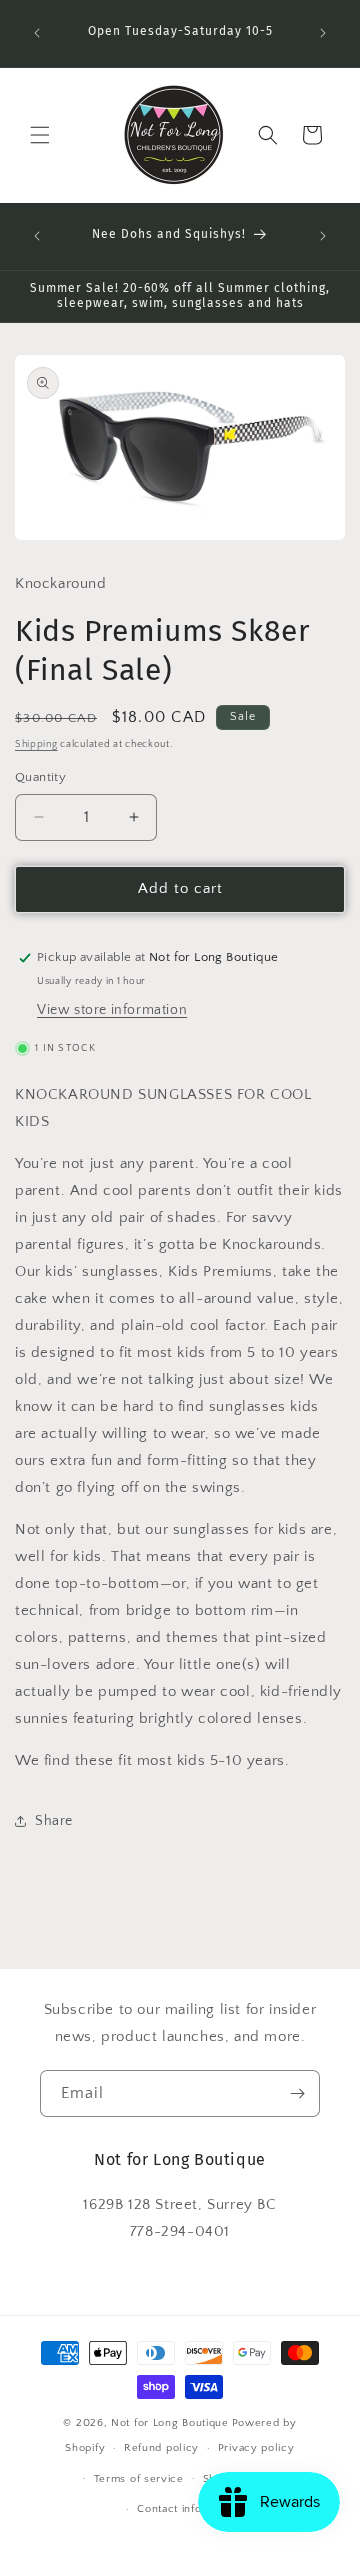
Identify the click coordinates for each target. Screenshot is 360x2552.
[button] (40, 135)
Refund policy (161, 2448)
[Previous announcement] (37, 33)
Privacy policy (256, 2448)
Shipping (36, 744)
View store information (112, 1010)
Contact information (189, 2509)
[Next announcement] (323, 33)
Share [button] (54, 1821)
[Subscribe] (297, 2093)
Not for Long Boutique (170, 2423)
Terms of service (139, 2479)
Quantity (40, 777)
